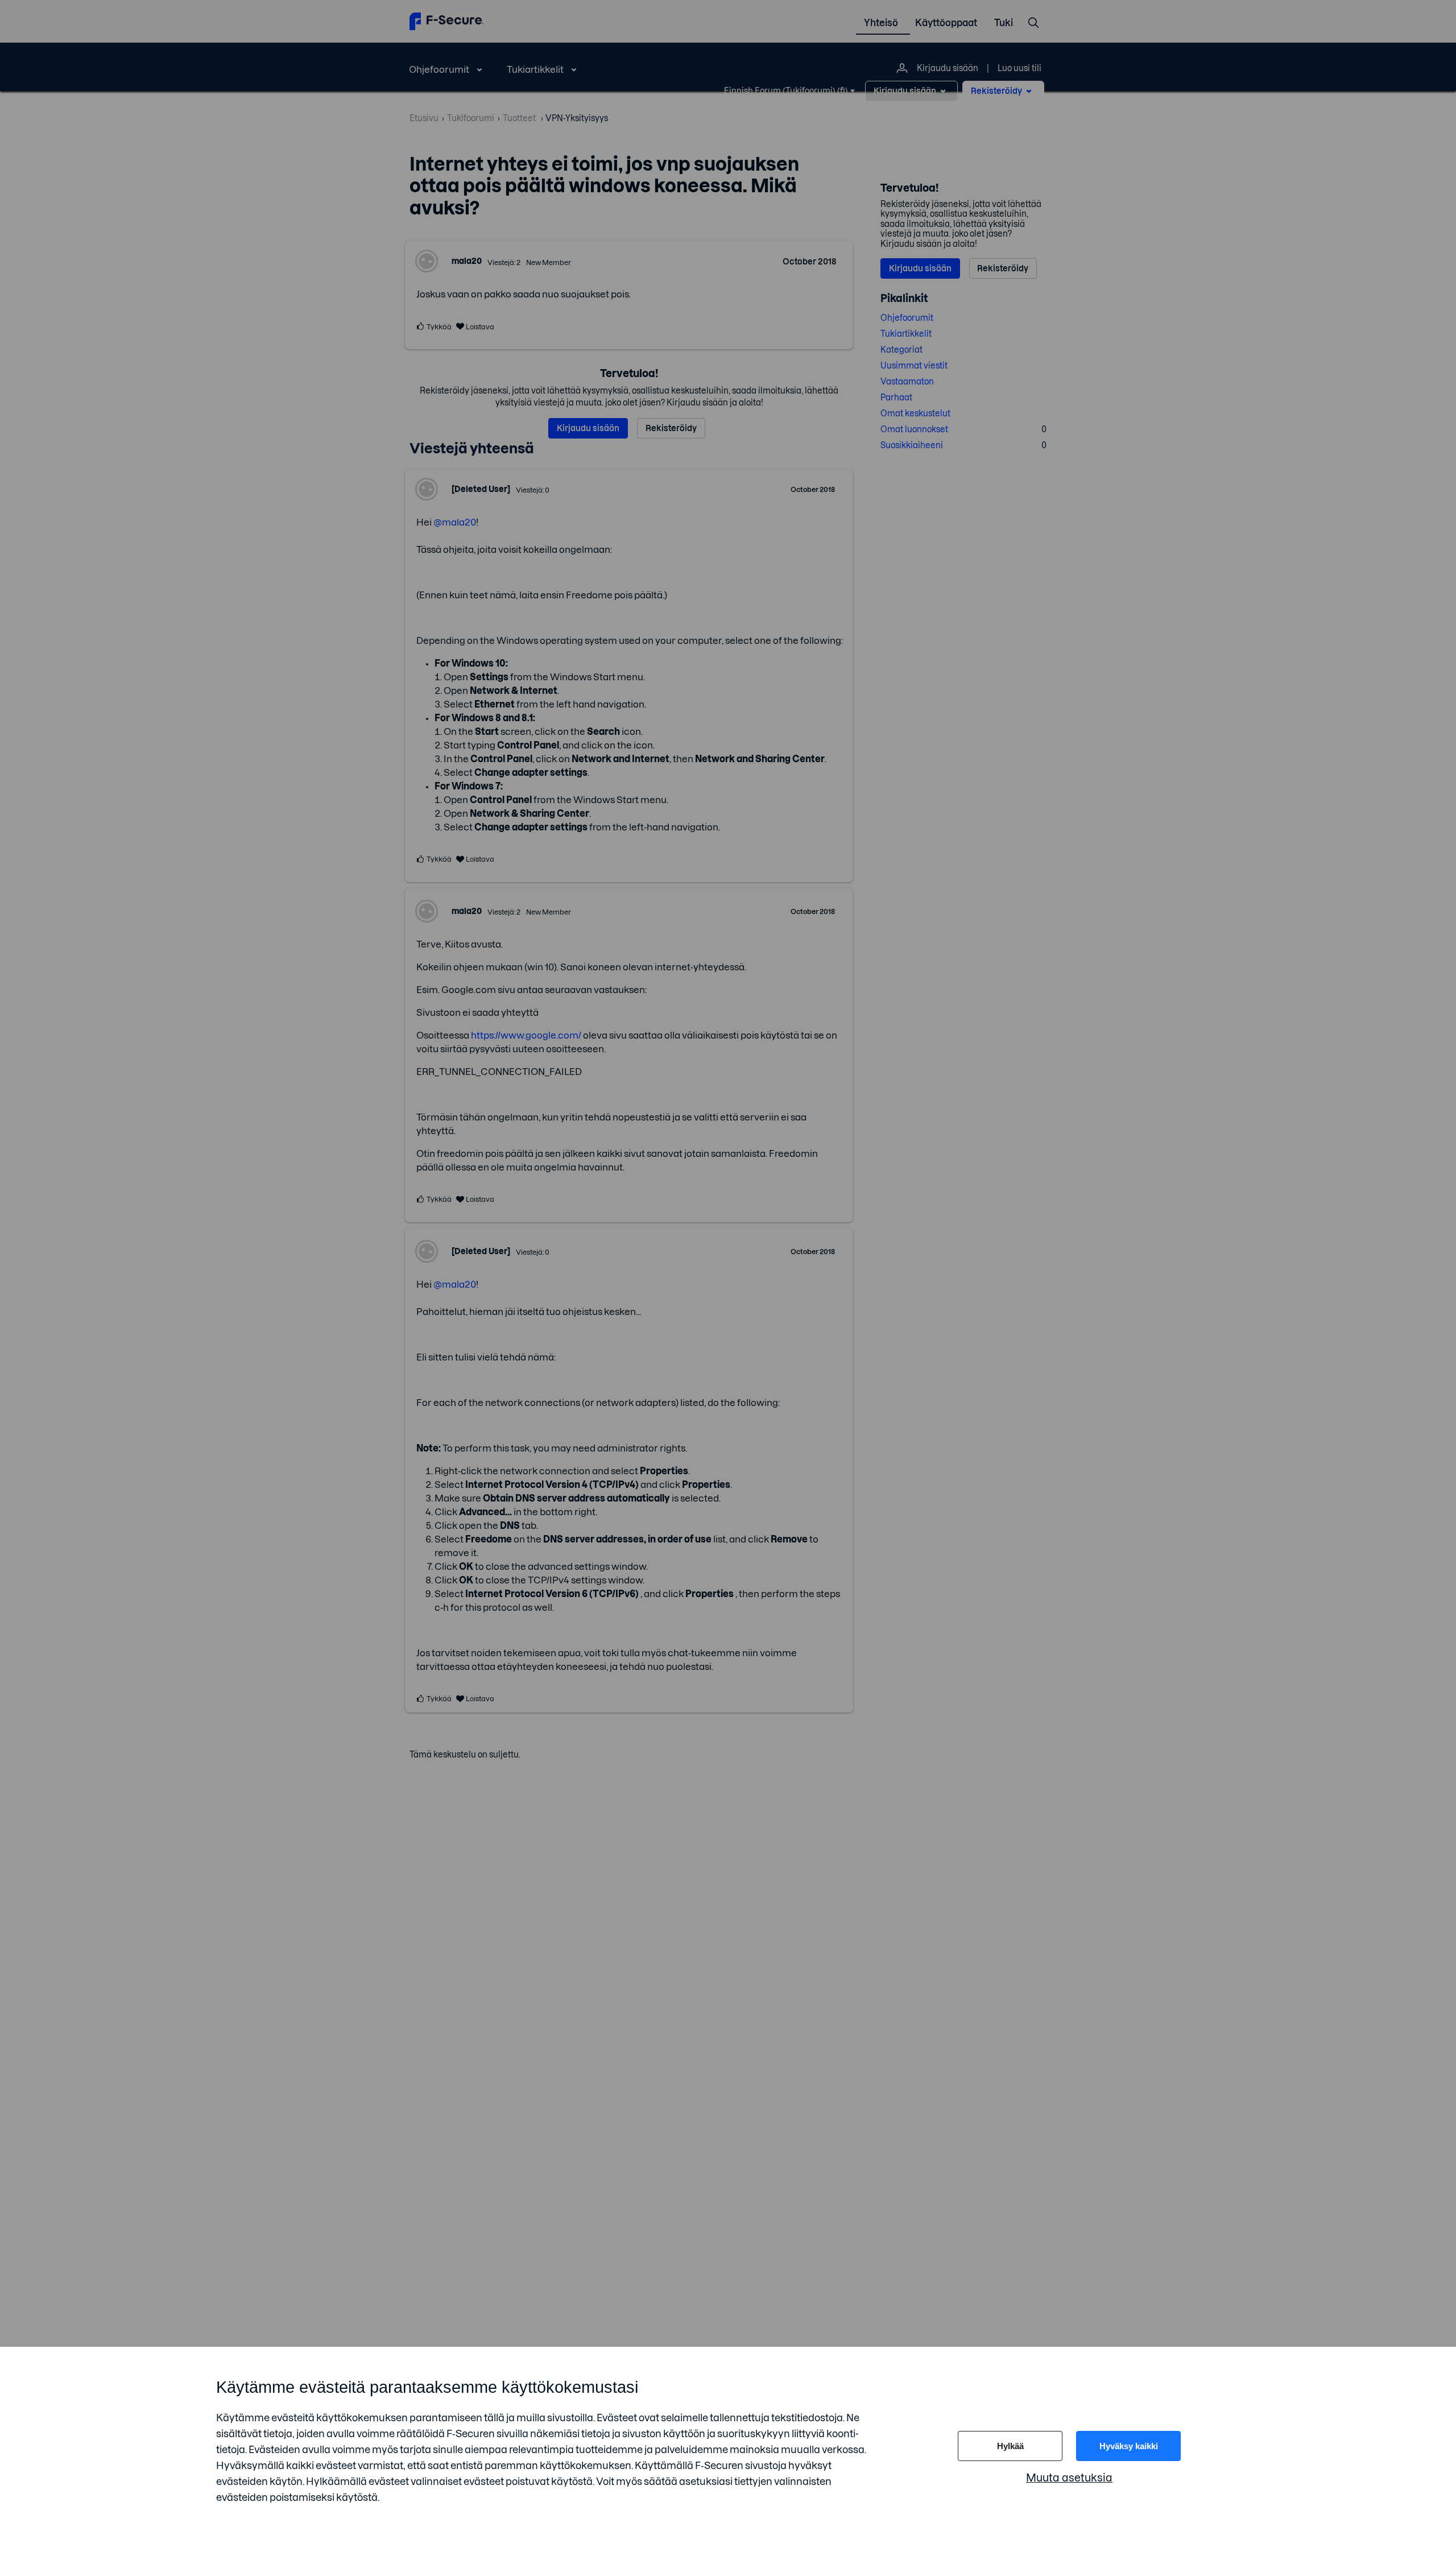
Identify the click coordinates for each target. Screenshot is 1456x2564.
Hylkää (1010, 2446)
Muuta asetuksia (1069, 2478)
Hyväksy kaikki (1129, 2446)
